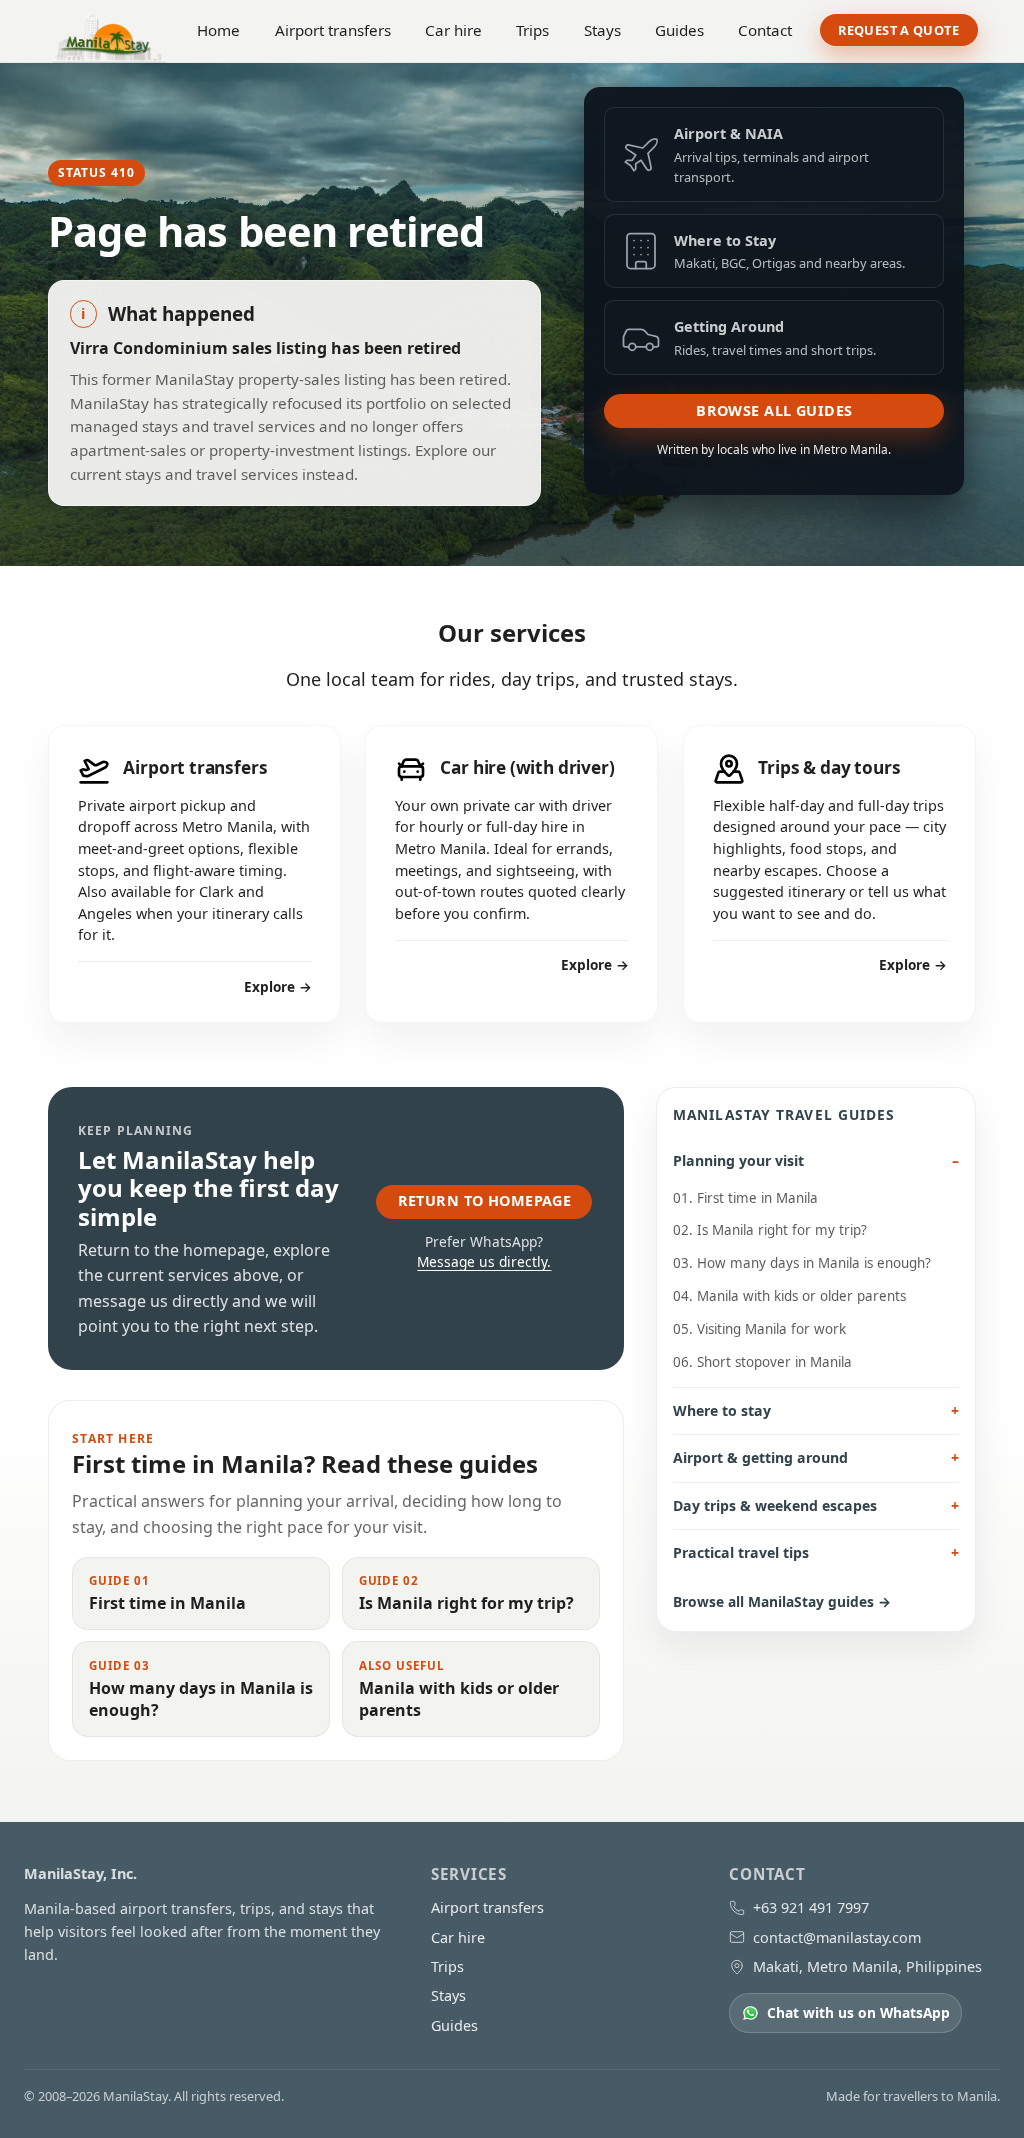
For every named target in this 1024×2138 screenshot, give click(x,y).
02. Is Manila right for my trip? (770, 1230)
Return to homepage (485, 1200)
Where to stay (722, 1410)
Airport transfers (333, 30)
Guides (679, 30)
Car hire (453, 30)
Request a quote (898, 30)
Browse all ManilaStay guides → (782, 1601)
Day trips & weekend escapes (775, 1505)
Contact (765, 30)
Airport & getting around (760, 1457)
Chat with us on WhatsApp (858, 2012)
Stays (602, 30)
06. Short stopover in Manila (762, 1362)
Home (218, 30)
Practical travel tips (741, 1552)
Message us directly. (484, 1261)
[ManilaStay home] (109, 30)
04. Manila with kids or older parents (789, 1296)
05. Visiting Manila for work (759, 1329)
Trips (532, 30)
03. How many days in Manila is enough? (802, 1263)
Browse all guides (774, 410)
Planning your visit (738, 1160)
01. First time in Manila (745, 1198)
